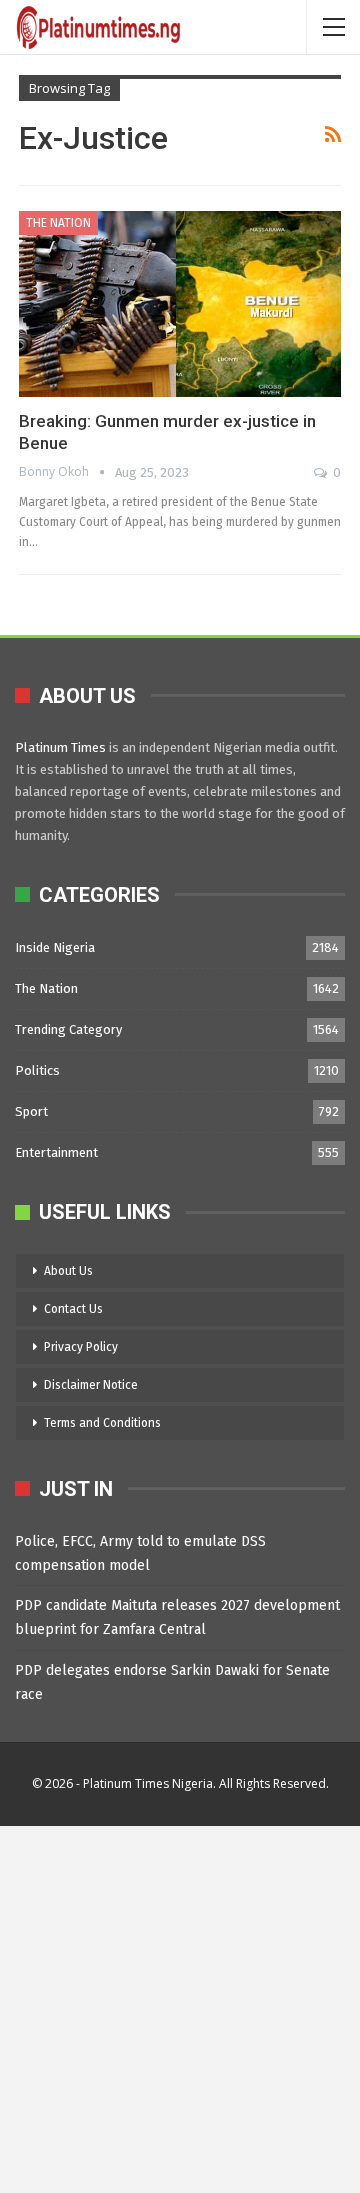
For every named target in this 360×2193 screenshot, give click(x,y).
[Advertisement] (180, 2006)
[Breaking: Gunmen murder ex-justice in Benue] (180, 304)
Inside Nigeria (55, 947)
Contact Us (73, 1309)
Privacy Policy (81, 1347)
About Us (68, 1271)
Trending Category (68, 1029)
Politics (37, 1070)
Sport (31, 1111)
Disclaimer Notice (91, 1385)
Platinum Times (60, 747)
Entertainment (56, 1152)
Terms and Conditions (102, 1423)
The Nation (58, 223)
